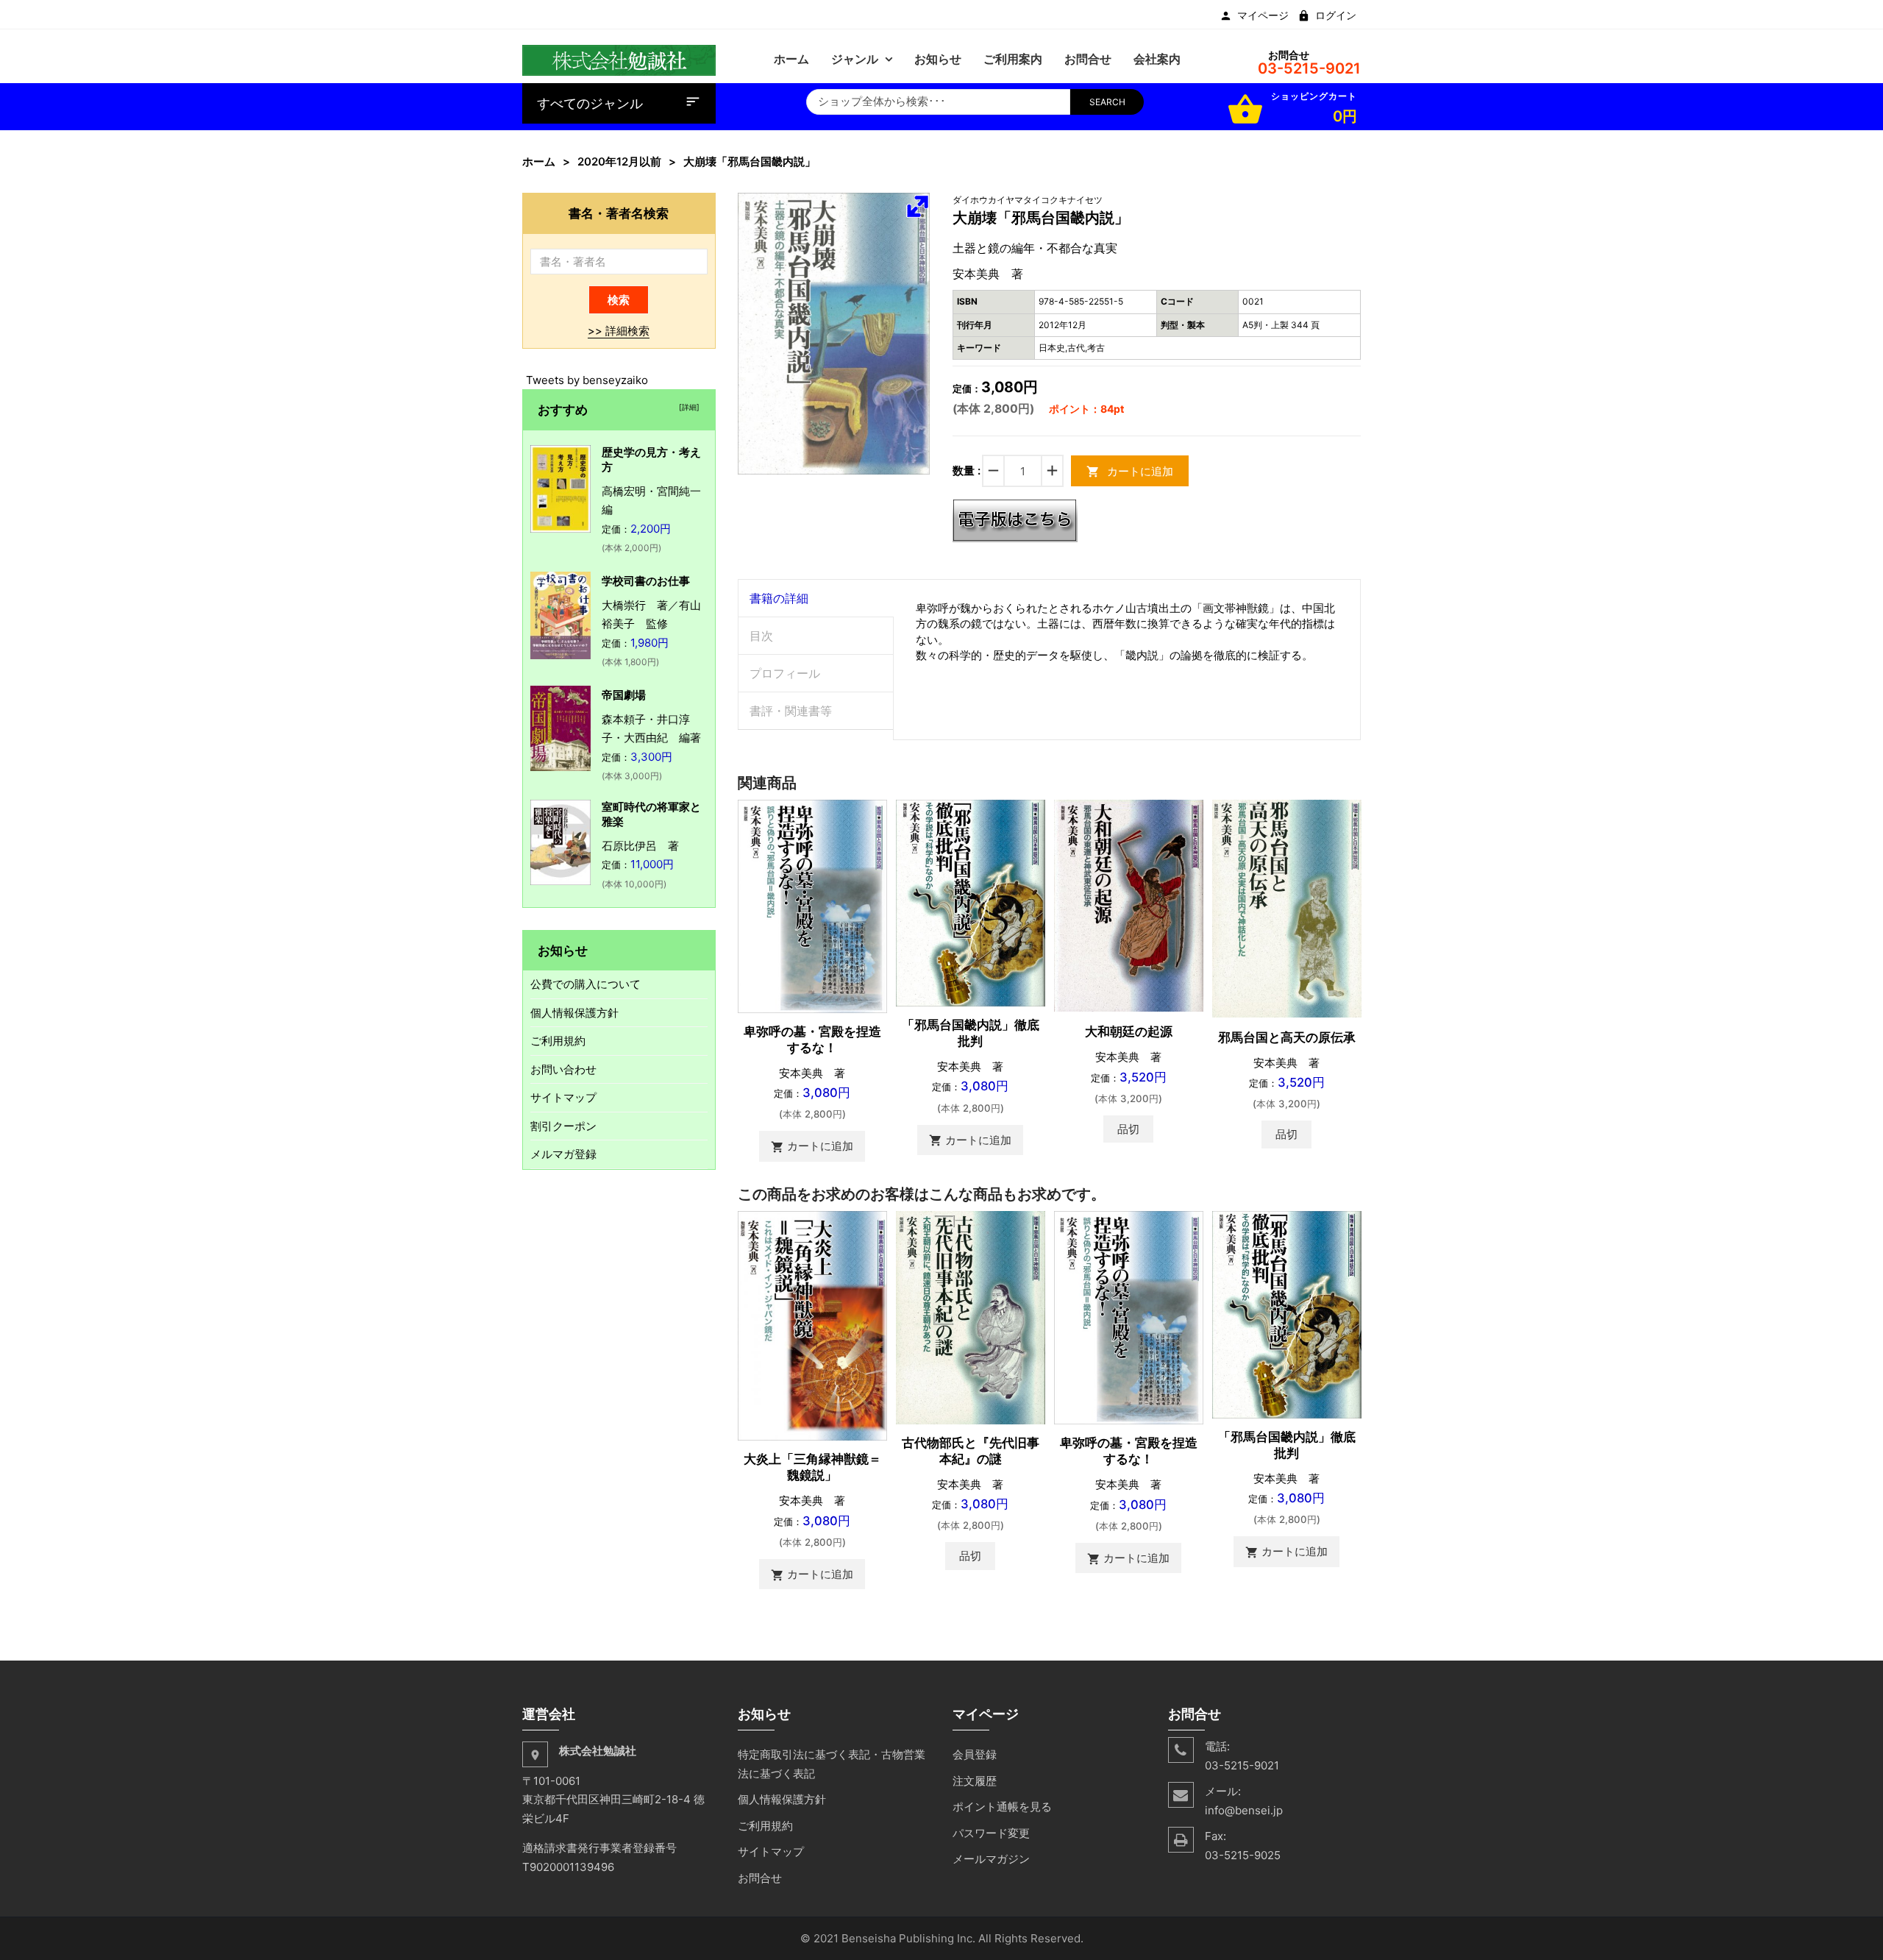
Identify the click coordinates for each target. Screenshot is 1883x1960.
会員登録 (975, 1754)
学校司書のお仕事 (646, 581)
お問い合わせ (563, 1069)
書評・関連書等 (791, 711)
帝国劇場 (624, 695)
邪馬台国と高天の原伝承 (1287, 1037)
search (1107, 102)
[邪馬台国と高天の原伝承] (1287, 908)
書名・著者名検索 (619, 213)
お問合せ (760, 1878)
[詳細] (687, 407)
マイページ (1263, 15)
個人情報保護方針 (574, 1013)
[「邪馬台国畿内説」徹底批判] (971, 902)
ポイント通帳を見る (1002, 1807)
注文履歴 (975, 1781)
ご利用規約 (558, 1041)
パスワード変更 (991, 1833)
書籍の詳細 (779, 598)
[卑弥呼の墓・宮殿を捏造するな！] (812, 905)
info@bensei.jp (1244, 1810)
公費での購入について (585, 984)
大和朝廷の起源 (1129, 1032)
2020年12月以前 (619, 161)
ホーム (539, 161)
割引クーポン (563, 1126)
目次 (761, 636)
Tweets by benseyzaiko (587, 380)
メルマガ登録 (563, 1154)
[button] (917, 206)
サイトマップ (563, 1097)
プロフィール (785, 673)
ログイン (1336, 15)
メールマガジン (991, 1859)
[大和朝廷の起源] (1129, 905)
